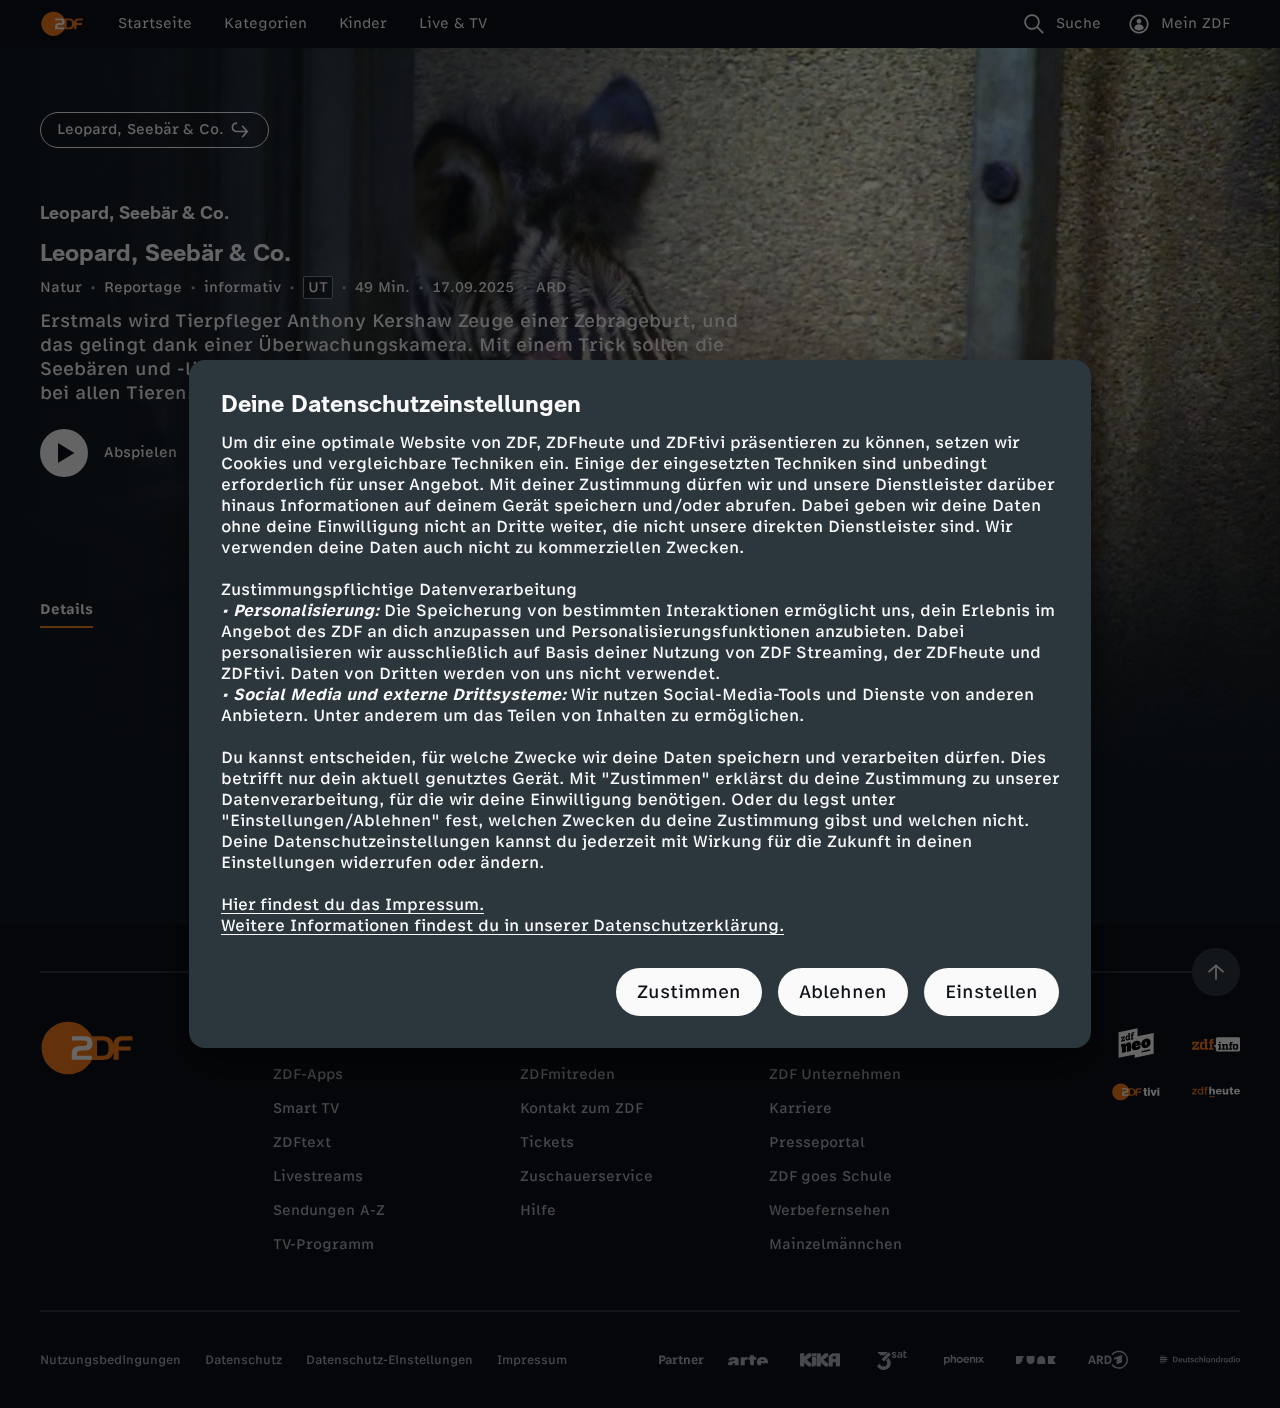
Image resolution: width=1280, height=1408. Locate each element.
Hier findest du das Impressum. (352, 904)
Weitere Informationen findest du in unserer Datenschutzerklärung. (502, 925)
